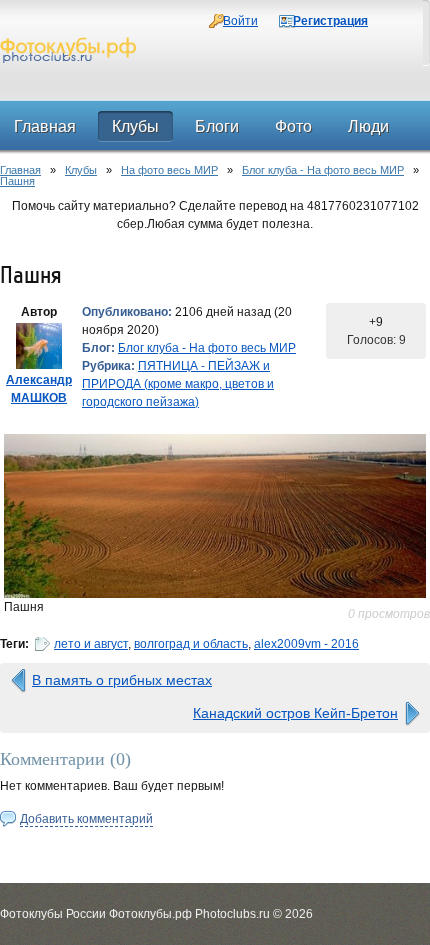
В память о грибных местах (122, 680)
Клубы (81, 170)
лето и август (91, 644)
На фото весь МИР (169, 170)
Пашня (17, 181)
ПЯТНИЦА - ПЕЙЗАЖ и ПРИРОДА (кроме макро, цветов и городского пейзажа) (178, 384)
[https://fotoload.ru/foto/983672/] (215, 516)
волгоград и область (191, 644)
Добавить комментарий (86, 819)
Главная (20, 170)
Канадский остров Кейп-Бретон (295, 713)
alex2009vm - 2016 (306, 644)
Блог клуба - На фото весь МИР (323, 170)
